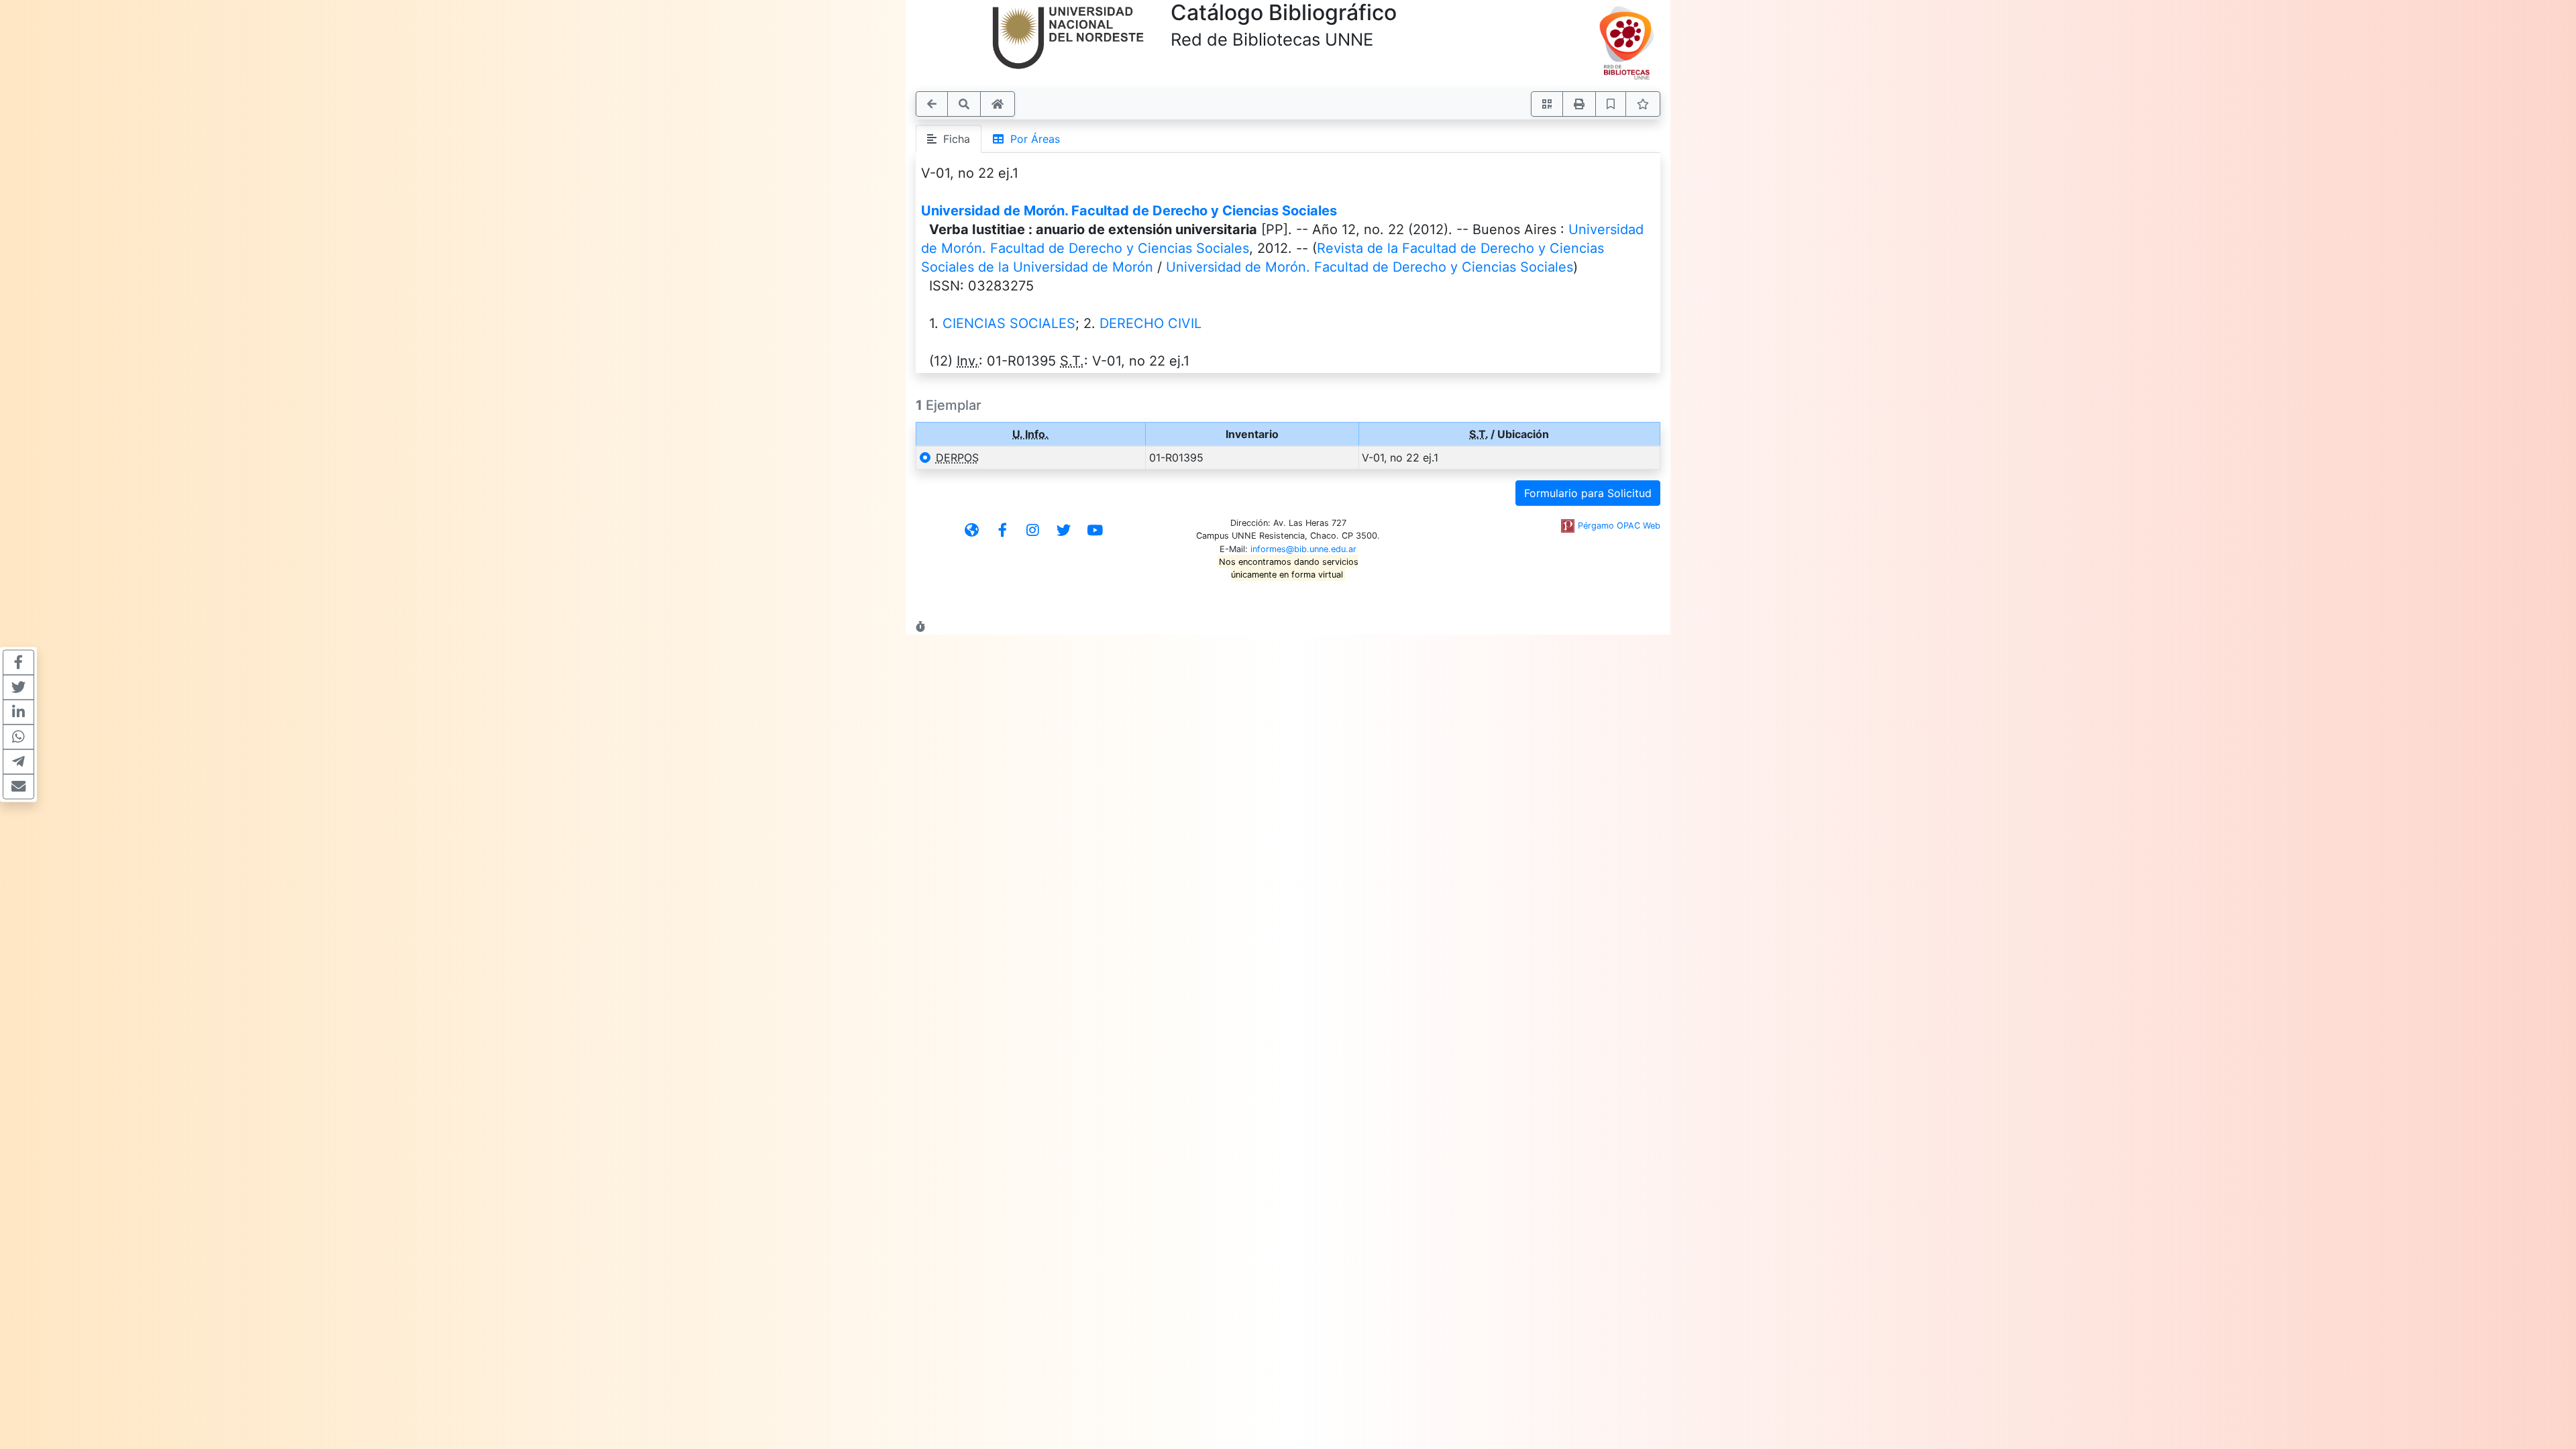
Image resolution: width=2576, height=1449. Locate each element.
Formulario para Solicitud (1588, 493)
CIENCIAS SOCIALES (1009, 323)
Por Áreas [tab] (1032, 139)
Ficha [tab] (953, 139)
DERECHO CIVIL (1150, 323)
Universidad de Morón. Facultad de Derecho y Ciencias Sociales (1129, 211)
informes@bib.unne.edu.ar (1303, 549)
